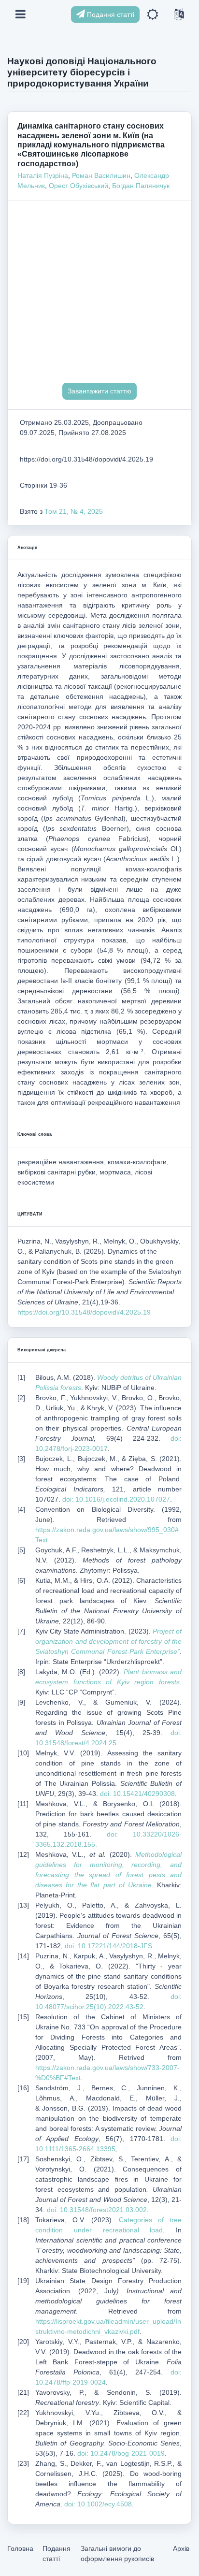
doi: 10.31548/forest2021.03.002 (97, 2210)
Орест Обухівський (78, 186)
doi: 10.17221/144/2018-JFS (108, 1946)
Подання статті (110, 14)
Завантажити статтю (99, 391)
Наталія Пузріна (43, 175)
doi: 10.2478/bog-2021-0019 (121, 2453)
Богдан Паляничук (141, 186)
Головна (20, 2548)
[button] (153, 15)
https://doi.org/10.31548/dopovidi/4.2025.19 (84, 1312)
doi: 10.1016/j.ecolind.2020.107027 (116, 1499)
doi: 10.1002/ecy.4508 (98, 2504)
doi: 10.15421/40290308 (137, 1794)
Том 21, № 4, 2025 (74, 511)
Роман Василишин (101, 175)
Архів (181, 2548)
